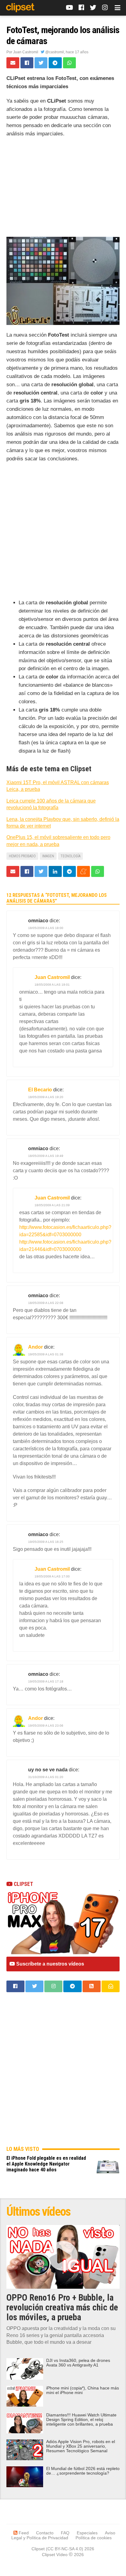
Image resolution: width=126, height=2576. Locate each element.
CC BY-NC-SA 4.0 (65, 2549)
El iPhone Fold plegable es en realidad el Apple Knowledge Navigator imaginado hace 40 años (46, 2164)
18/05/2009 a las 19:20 (46, 1097)
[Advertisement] (63, 189)
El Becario (40, 1090)
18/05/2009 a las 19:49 (46, 1156)
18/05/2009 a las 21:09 (52, 1205)
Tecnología (70, 856)
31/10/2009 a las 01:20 (46, 1777)
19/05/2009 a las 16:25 (46, 1542)
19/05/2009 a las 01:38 (46, 1354)
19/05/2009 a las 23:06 (46, 1726)
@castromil (54, 52)
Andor (35, 1347)
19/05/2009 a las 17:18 (46, 1681)
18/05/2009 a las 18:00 (46, 928)
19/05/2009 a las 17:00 (52, 1576)
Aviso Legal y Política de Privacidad (63, 2535)
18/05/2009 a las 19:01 (52, 985)
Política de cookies (94, 2538)
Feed (23, 2533)
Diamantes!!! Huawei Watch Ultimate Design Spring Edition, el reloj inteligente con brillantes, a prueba (81, 2420)
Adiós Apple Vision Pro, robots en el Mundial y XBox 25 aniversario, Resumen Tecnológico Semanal (81, 2446)
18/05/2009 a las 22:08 (46, 1303)
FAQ (65, 2533)
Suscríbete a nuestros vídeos (50, 1964)
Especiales (87, 2533)
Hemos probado (22, 856)
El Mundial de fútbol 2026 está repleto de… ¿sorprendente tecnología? (83, 2471)
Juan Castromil (26, 52)
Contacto (45, 2533)
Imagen (48, 856)
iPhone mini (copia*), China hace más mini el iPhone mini (83, 2390)
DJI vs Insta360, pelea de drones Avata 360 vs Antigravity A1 (78, 2363)
